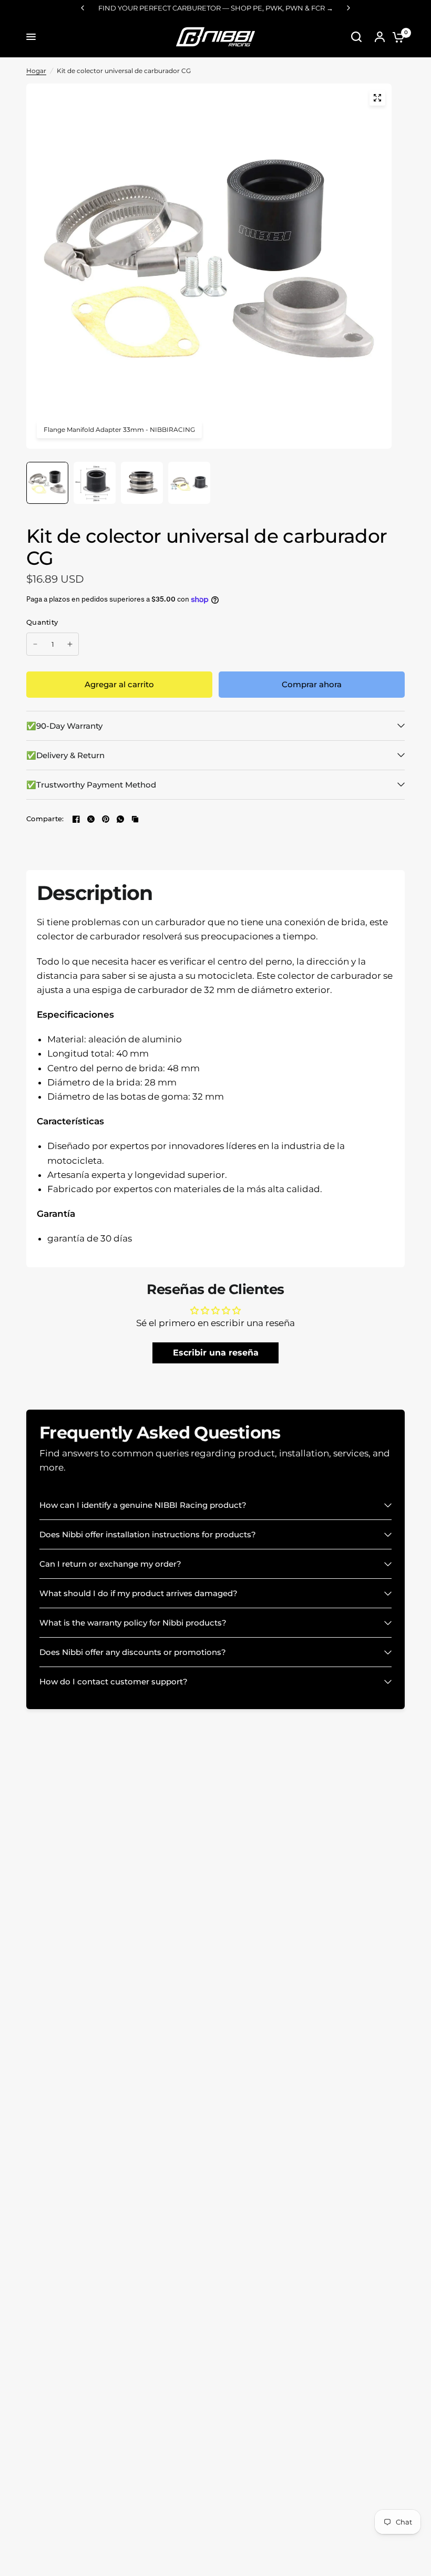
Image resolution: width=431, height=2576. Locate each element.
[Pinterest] (106, 819)
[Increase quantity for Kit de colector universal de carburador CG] (70, 644)
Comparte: (45, 819)
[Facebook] (76, 819)
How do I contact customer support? (114, 1682)
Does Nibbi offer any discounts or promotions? (133, 1652)
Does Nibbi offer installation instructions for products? (148, 1534)
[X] (91, 819)
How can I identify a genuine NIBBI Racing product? (143, 1505)
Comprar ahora (312, 684)
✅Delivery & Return (65, 755)
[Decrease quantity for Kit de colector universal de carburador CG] (35, 644)
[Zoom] (377, 98)
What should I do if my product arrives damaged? (138, 1593)
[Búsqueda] (356, 37)
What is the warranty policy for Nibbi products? (133, 1623)
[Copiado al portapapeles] (135, 819)
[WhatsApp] (120, 819)
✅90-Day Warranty (64, 726)
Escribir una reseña (216, 1353)
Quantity (42, 622)
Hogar (36, 71)
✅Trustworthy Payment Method (91, 785)
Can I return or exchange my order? (110, 1564)
